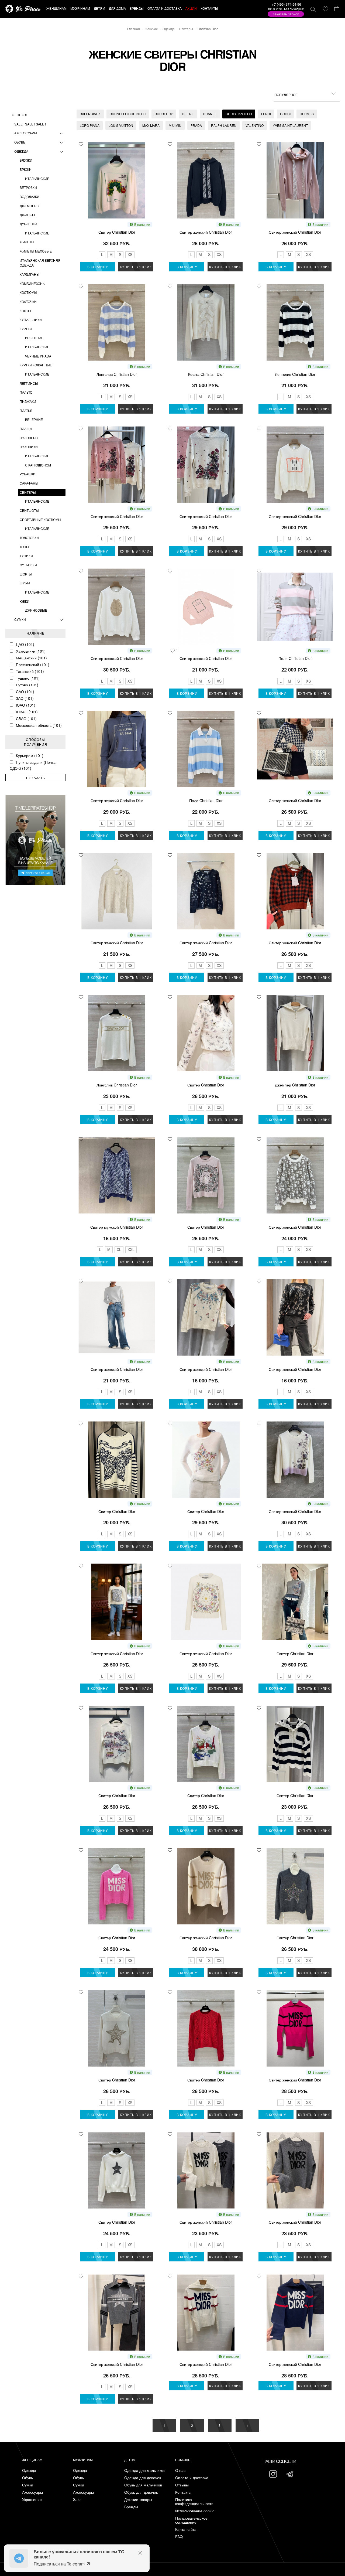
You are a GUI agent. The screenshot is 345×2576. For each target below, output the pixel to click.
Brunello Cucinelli (128, 114)
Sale (77, 2500)
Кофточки (28, 301)
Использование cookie (195, 2511)
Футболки (28, 565)
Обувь (20, 142)
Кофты (25, 311)
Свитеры (28, 492)
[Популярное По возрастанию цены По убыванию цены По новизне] (307, 94)
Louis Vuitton (121, 125)
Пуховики (29, 447)
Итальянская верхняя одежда (40, 263)
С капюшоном (38, 465)
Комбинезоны (33, 283)
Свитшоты (29, 510)
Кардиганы (30, 274)
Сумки (20, 619)
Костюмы (28, 292)
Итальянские (37, 178)
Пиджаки (28, 401)
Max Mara (151, 125)
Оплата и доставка (192, 2478)
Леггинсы (29, 383)
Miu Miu (175, 125)
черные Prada (38, 356)
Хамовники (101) (31, 651)
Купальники (31, 320)
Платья (26, 410)
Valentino (255, 125)
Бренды (131, 2507)
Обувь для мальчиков (143, 2485)
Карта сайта (186, 2529)
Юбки (25, 601)
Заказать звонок (286, 14)
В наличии (142, 224)
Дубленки (28, 224)
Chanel (210, 114)
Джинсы (27, 215)
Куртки (26, 329)
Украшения (32, 2500)
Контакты (183, 2492)
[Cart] (337, 9)
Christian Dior (239, 114)
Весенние (34, 338)
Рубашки (28, 474)
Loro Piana (90, 125)
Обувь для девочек (141, 2492)
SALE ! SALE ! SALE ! (30, 124)
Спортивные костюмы (40, 519)
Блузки (26, 160)
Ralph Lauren (224, 125)
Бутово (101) (27, 685)
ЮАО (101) (26, 705)
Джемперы (30, 206)
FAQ (179, 2537)
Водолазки (30, 197)
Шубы (25, 583)
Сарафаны (29, 483)
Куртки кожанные (36, 365)
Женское (20, 115)
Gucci (285, 114)
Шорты (26, 574)
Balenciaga (90, 114)
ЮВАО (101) (27, 712)
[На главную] (23, 9)
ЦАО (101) (25, 644)
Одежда (21, 151)
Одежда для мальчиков (145, 2470)
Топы (24, 547)
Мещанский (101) (31, 658)
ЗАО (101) (25, 698)
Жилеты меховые (36, 251)
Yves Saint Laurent (290, 125)
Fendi (266, 114)
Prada (196, 125)
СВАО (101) (26, 718)
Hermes (307, 114)
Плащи (26, 429)
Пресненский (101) (33, 665)
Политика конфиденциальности (194, 2502)
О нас (180, 2470)
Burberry (164, 114)
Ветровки (28, 187)
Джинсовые (36, 610)
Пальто (26, 392)
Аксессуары (26, 133)
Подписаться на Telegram (59, 2564)
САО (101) (25, 691)
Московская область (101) (39, 725)
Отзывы (182, 2485)
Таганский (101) (30, 671)
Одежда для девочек (143, 2478)
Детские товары (138, 2500)
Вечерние (34, 419)
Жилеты (27, 242)
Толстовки (29, 538)
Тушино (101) (28, 678)
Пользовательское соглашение (191, 2520)
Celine (188, 114)
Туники (26, 556)
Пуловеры (29, 438)
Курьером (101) (30, 755)
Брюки (26, 169)
